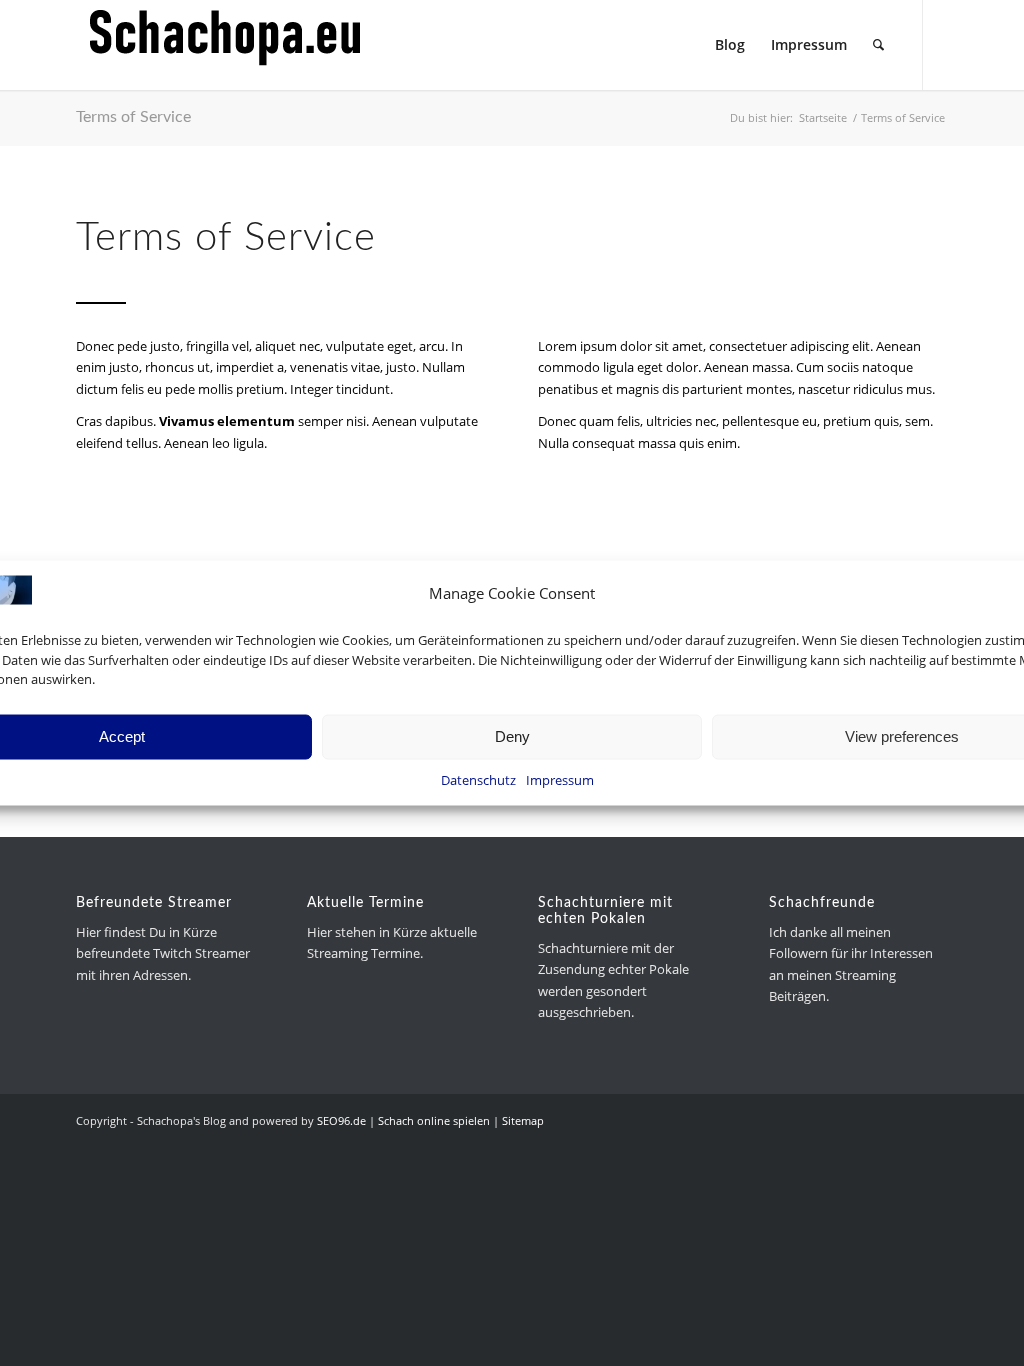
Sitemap (523, 1120)
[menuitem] (730, 45)
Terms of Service (133, 117)
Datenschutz (478, 779)
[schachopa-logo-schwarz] (226, 45)
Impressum (560, 779)
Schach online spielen (434, 1120)
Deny (512, 736)
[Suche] (878, 45)
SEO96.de (341, 1120)
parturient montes (737, 389)
